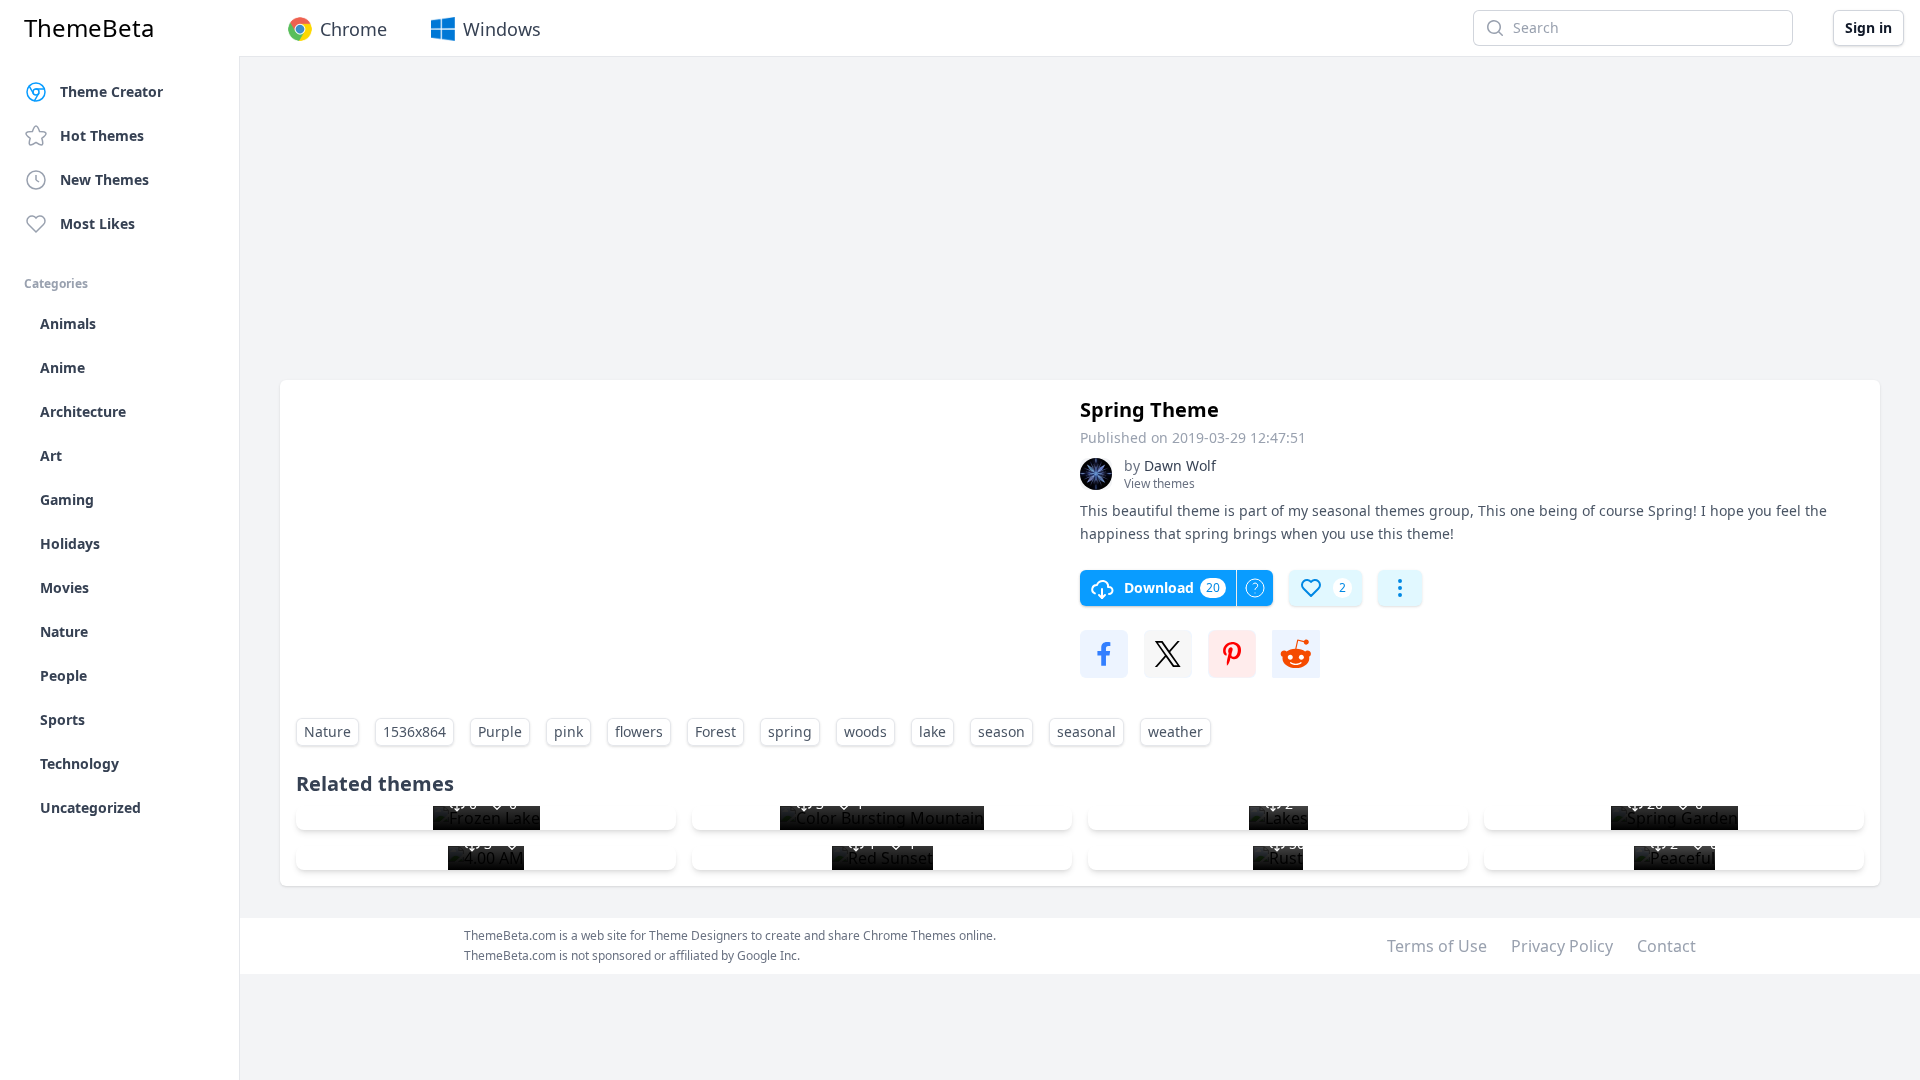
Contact (1666, 946)
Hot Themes (102, 135)
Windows (502, 29)
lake (932, 731)
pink (568, 731)
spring (790, 731)
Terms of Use (1437, 946)
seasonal (1086, 731)
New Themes (104, 179)
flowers (639, 731)
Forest (715, 731)
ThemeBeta (89, 28)
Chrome (353, 29)
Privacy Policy (1562, 946)
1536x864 (414, 731)
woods (865, 731)
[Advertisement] (880, 228)
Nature (327, 731)
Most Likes (97, 223)
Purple (500, 731)
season (1001, 731)
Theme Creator (111, 91)
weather (1175, 731)
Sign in (1868, 27)
